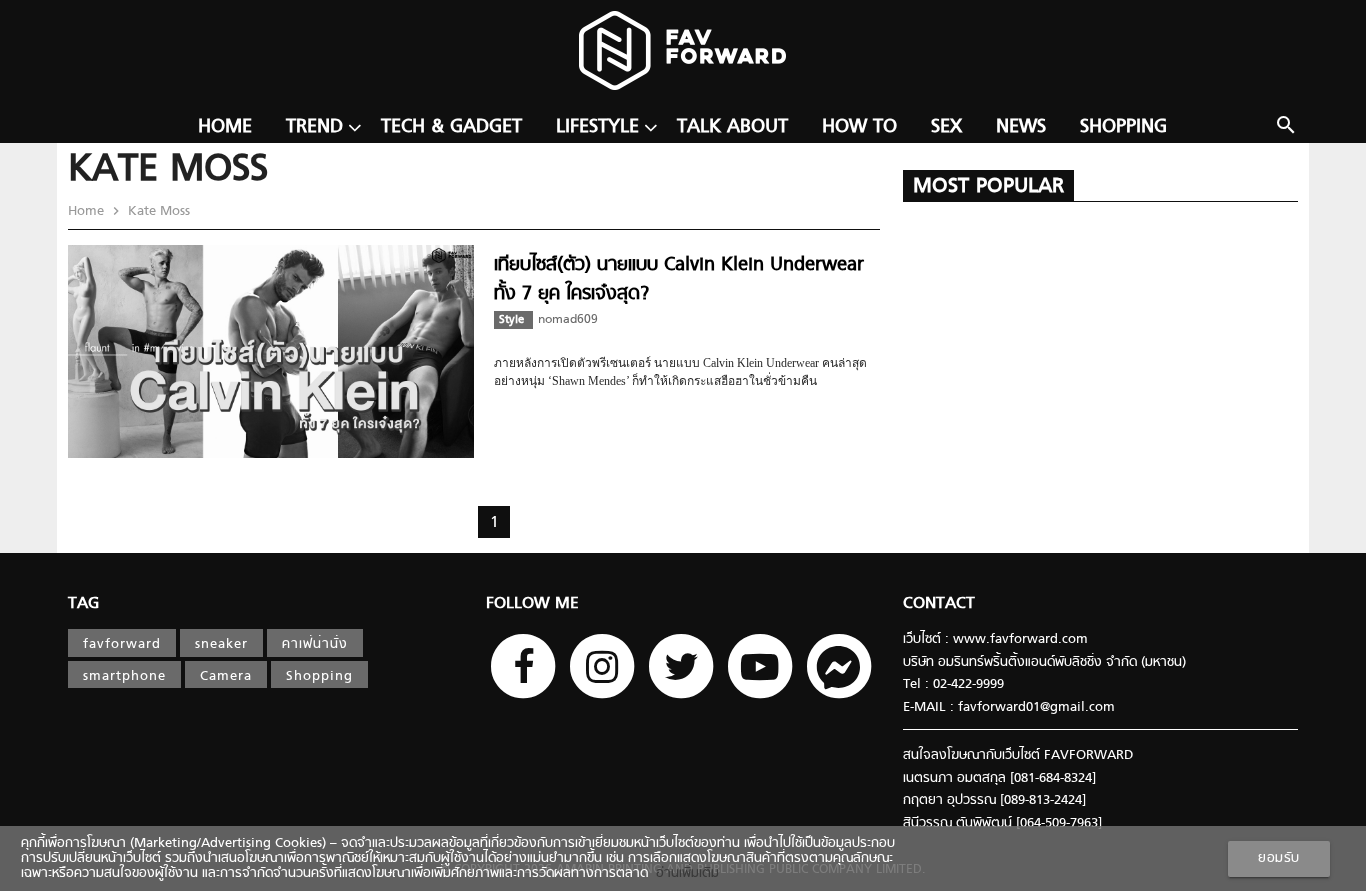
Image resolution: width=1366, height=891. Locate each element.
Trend (314, 127)
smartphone (124, 676)
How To (859, 127)
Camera (226, 676)
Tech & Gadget (451, 127)
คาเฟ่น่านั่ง (315, 644)
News (1021, 127)
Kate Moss (157, 211)
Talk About (732, 127)
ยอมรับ (1279, 858)
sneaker (221, 644)
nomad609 (568, 320)
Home (225, 127)
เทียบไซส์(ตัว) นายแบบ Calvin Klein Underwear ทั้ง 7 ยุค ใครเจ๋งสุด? (679, 279)
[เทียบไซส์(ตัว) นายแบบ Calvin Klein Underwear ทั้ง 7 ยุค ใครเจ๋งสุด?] (271, 454)
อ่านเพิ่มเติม (683, 873)
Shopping (1123, 127)
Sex (946, 127)
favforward (122, 644)
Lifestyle (597, 127)
